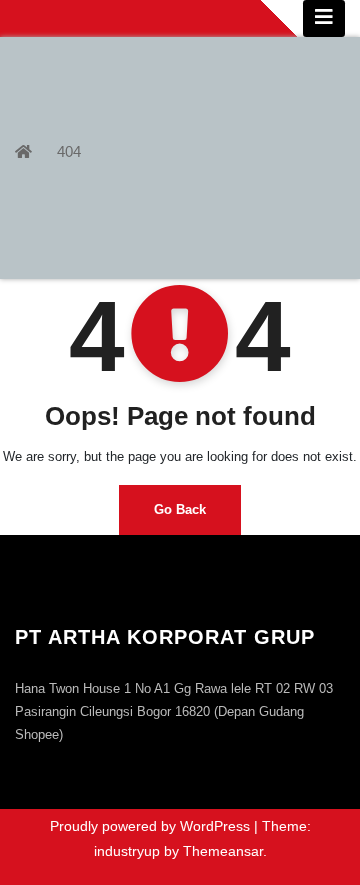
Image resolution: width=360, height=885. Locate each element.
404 (69, 151)
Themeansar (223, 851)
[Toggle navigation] (324, 18)
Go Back (180, 509)
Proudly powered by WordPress (152, 826)
